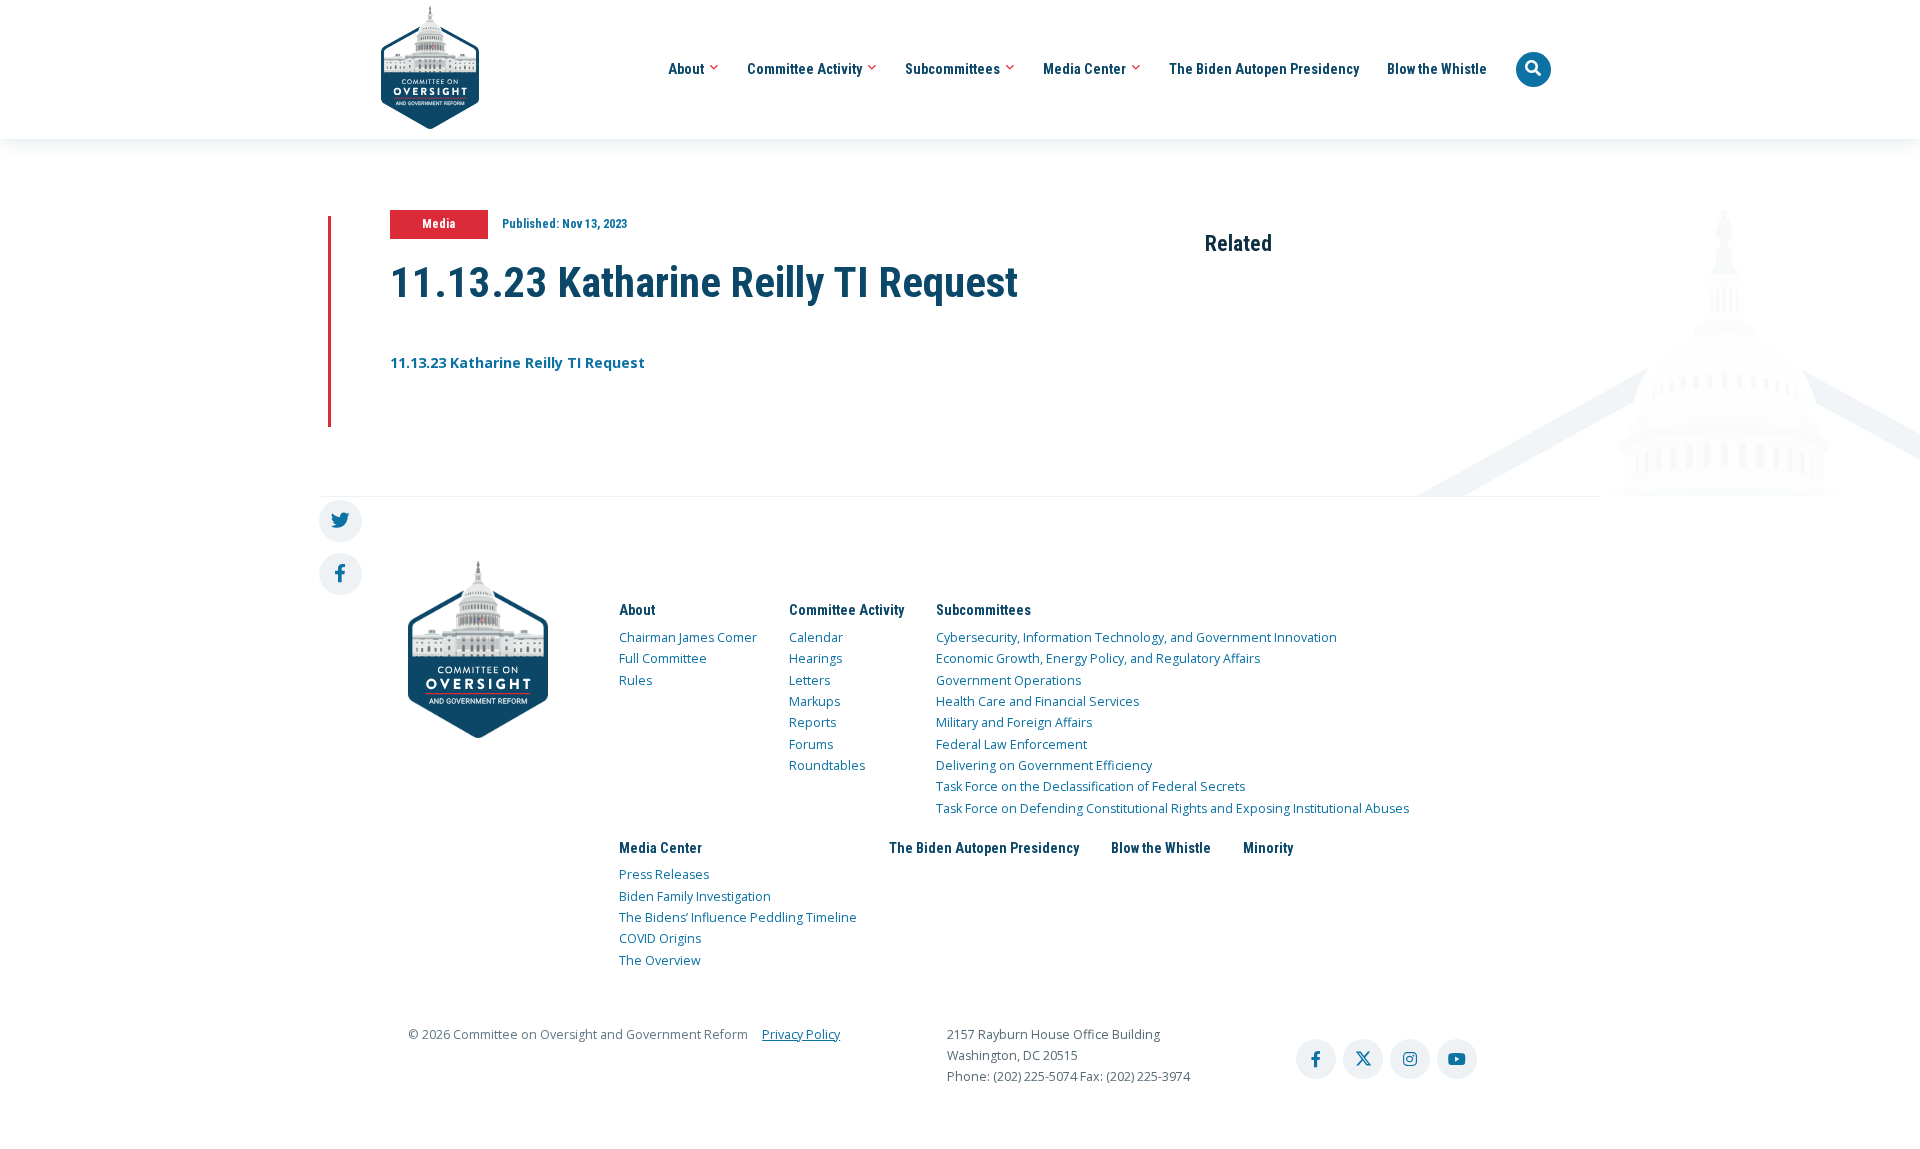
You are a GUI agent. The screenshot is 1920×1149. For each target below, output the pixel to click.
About (687, 69)
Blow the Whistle (1437, 69)
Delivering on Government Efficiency (1044, 765)
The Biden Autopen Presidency (1264, 69)
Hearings (815, 658)
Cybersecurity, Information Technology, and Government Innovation (1136, 637)
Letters (809, 680)
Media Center (1086, 69)
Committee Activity (806, 69)
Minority (1268, 848)
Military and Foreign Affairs (1014, 722)
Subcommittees (954, 69)
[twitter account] (1363, 1059)
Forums (811, 744)
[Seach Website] (1534, 70)
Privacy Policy (801, 1034)
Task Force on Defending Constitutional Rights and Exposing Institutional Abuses (1172, 808)
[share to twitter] (340, 521)
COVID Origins (660, 938)
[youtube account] (1457, 1059)
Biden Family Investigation (695, 896)
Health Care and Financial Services (1037, 701)
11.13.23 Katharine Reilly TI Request (517, 362)
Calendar (816, 637)
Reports (812, 722)
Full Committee (663, 658)
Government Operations (1008, 680)
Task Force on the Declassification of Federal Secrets (1090, 786)
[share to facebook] (340, 574)
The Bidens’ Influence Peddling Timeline (738, 917)
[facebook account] (1316, 1059)
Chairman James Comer (688, 637)
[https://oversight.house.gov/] (419, 69)
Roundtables (827, 765)
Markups (814, 701)
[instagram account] (1410, 1059)
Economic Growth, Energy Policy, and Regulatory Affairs (1098, 658)
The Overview (660, 960)
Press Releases (664, 874)
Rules (635, 680)
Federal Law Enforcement (1011, 744)
